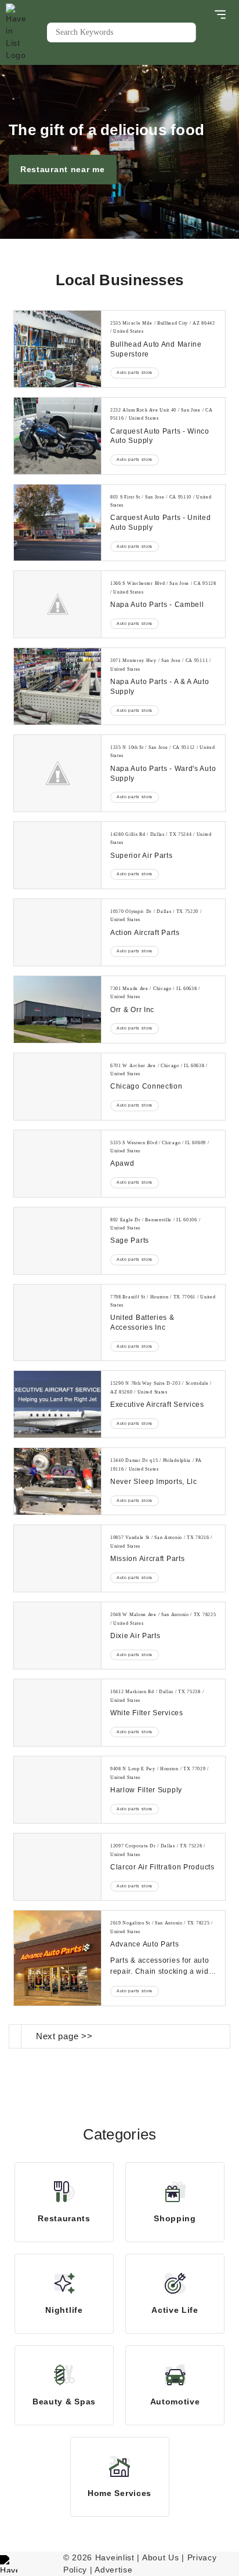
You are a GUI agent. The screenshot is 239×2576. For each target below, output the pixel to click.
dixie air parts (135, 1636)
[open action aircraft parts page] (57, 932)
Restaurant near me (63, 169)
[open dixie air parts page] (57, 1636)
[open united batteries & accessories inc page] (57, 1323)
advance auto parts (145, 1944)
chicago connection (146, 1086)
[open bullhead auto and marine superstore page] (57, 349)
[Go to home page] (26, 32)
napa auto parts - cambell (157, 605)
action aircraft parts (145, 933)
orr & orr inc (132, 1010)
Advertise (113, 2570)
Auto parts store (135, 372)
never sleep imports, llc (154, 1482)
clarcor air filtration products (162, 1867)
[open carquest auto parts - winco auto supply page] (57, 436)
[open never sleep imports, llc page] (57, 1481)
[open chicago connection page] (57, 1087)
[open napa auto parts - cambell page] (57, 604)
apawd (122, 1163)
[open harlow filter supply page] (57, 1790)
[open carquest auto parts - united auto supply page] (57, 523)
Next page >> (64, 2036)
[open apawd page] (57, 1164)
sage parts (130, 1240)
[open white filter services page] (57, 1713)
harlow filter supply (146, 1790)
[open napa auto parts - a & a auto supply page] (57, 686)
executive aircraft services (157, 1405)
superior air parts (142, 856)
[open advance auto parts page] (57, 1958)
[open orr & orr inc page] (57, 1009)
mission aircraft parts (147, 1559)
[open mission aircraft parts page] (57, 1558)
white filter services (147, 1713)
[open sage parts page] (57, 1241)
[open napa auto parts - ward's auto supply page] (57, 773)
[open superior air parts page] (57, 855)
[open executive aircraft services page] (57, 1404)
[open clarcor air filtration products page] (57, 1867)
